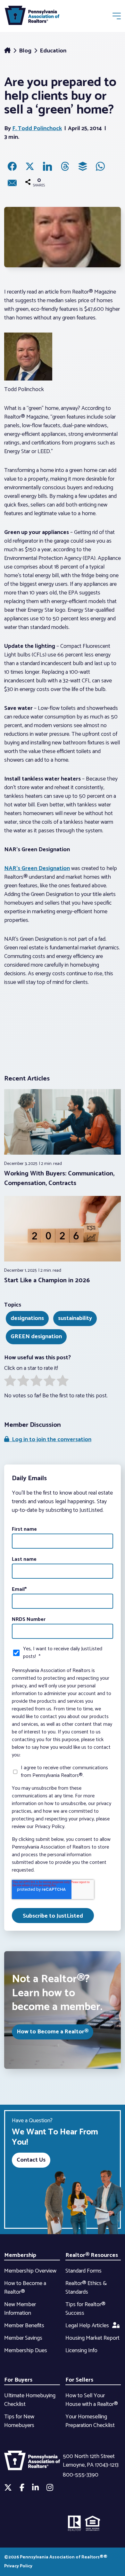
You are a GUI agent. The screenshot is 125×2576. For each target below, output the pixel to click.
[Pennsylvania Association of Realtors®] (32, 17)
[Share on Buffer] (83, 166)
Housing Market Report (92, 2338)
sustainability (75, 1318)
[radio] (10, 1382)
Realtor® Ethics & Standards (86, 2288)
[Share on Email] (12, 183)
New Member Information (20, 2309)
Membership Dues (26, 2351)
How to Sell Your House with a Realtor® (92, 2400)
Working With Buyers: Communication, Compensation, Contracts (59, 1178)
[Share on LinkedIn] (47, 166)
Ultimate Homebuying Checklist (30, 2400)
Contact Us (31, 2160)
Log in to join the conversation (50, 1440)
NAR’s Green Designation (37, 868)
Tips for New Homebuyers (19, 2421)
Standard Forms (83, 2271)
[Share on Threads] (65, 166)
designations (27, 1318)
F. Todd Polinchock (37, 129)
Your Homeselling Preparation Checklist (90, 2421)
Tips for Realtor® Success (85, 2309)
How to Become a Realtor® (53, 2032)
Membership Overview (30, 2271)
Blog (26, 51)
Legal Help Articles (87, 2326)
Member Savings (23, 2338)
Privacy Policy (18, 2566)
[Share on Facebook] (12, 166)
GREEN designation (36, 1337)
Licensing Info (81, 2351)
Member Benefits (24, 2326)
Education (53, 51)
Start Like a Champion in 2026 (47, 1280)
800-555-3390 (81, 2475)
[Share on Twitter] (30, 166)
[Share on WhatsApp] (100, 166)
